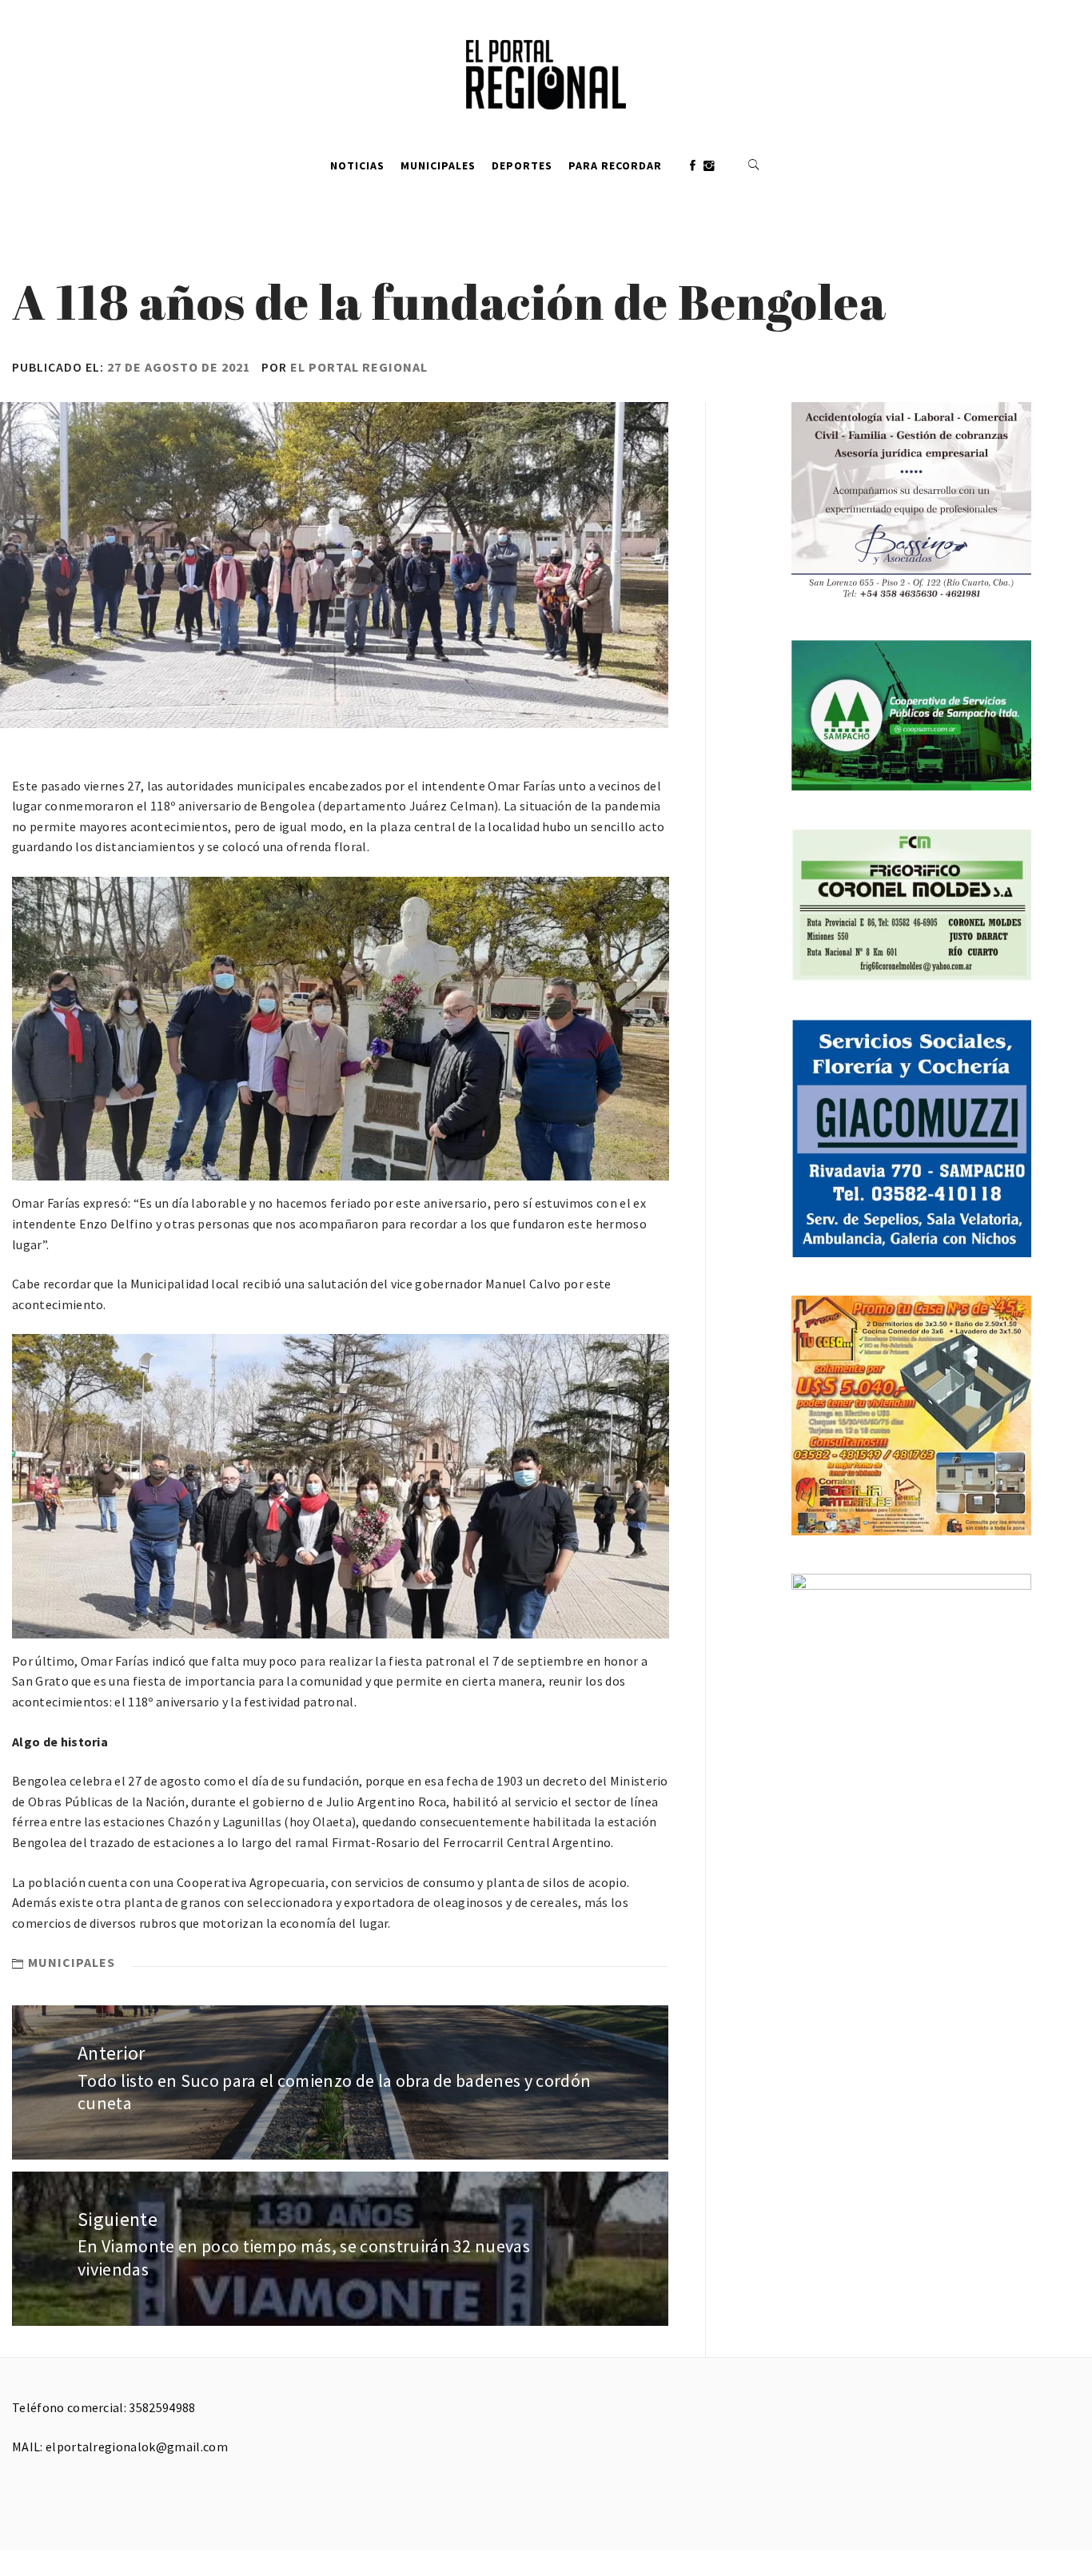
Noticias (357, 165)
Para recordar (615, 165)
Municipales (438, 165)
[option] (341, 1029)
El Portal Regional (359, 367)
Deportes (522, 165)
